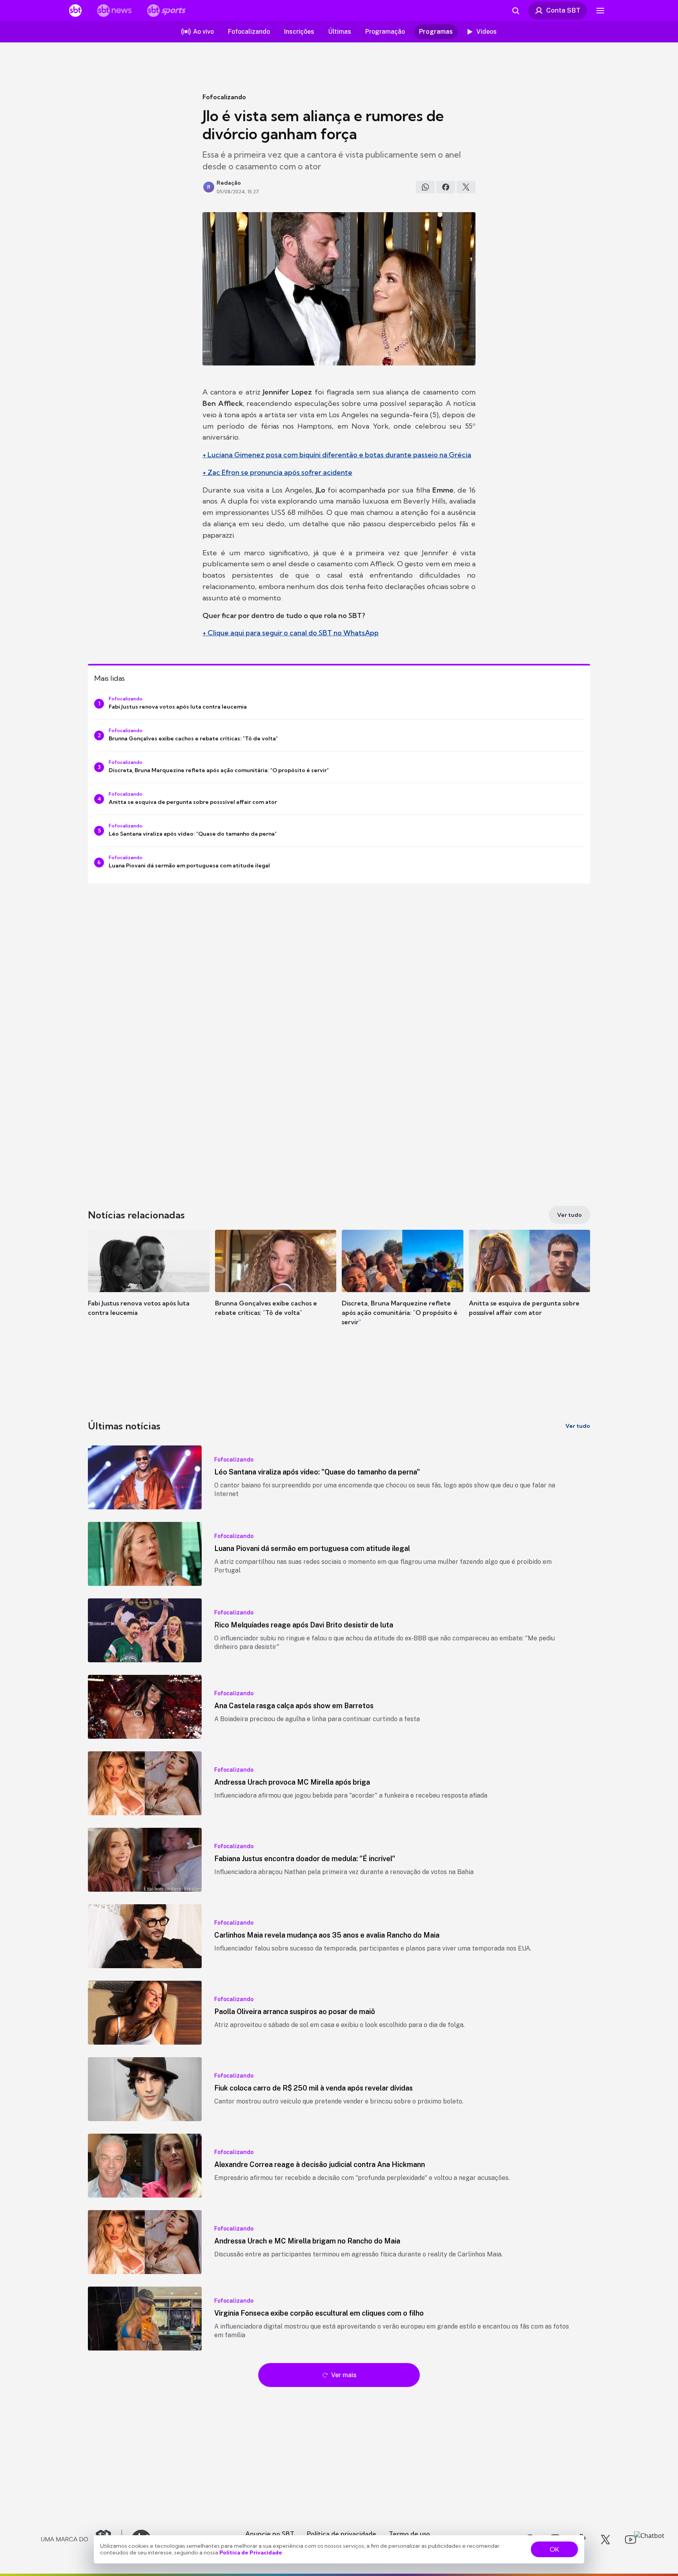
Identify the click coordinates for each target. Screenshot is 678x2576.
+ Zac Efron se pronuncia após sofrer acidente (277, 472)
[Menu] (600, 11)
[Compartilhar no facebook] (446, 187)
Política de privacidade (342, 2534)
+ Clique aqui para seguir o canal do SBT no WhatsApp (291, 633)
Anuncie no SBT (270, 2534)
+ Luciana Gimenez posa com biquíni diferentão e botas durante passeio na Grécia (337, 455)
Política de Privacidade (251, 2552)
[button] (149, 1285)
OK (554, 2549)
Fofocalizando (224, 97)
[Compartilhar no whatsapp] (425, 187)
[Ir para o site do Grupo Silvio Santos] (82, 2540)
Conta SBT (563, 10)
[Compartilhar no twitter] (466, 187)
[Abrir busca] (516, 11)
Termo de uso (409, 2534)
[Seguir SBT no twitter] (605, 2540)
